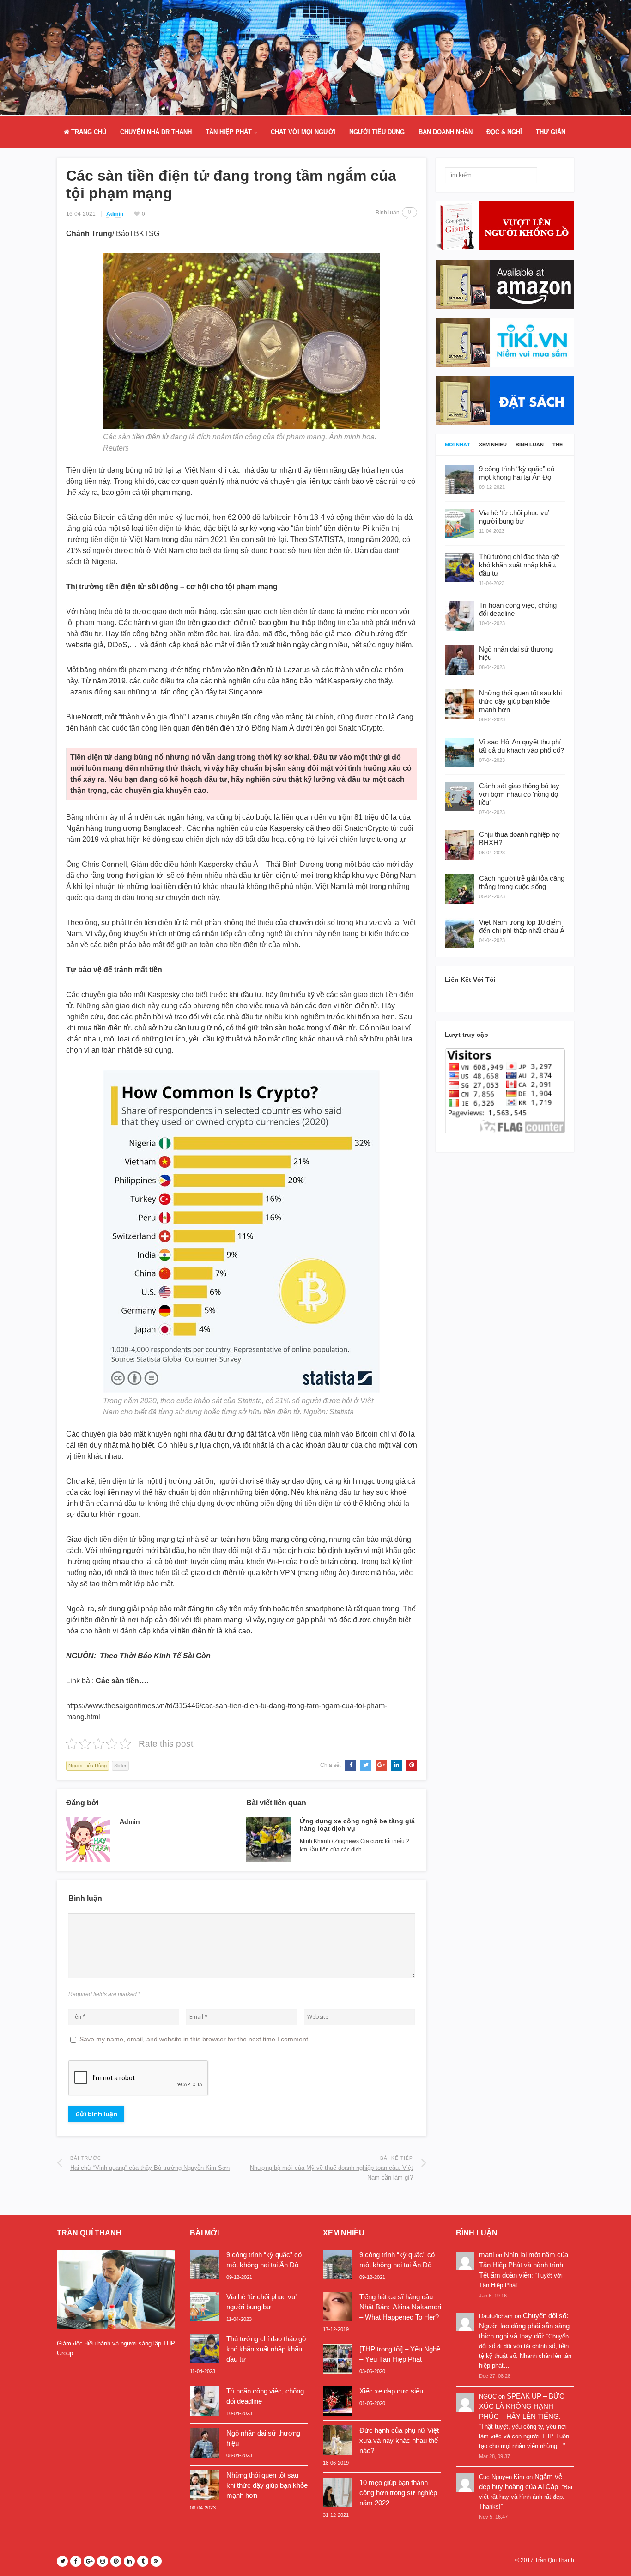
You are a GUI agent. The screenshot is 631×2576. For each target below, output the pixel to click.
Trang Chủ (88, 132)
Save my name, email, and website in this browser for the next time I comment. (195, 2039)
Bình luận (530, 445)
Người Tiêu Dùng (377, 132)
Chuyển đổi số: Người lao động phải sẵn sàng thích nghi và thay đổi (524, 2326)
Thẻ (558, 445)
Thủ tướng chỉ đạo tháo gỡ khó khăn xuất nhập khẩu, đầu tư (267, 2349)
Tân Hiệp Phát (229, 132)
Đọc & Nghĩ (504, 132)
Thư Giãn (551, 132)
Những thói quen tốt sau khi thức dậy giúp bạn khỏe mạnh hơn (267, 2485)
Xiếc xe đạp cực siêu (391, 2391)
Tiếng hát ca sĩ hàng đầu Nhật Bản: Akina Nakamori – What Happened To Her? (400, 2307)
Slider (120, 1766)
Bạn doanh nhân (446, 132)
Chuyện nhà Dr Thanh (156, 132)
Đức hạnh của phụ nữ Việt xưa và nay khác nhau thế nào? (399, 2440)
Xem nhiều (493, 445)
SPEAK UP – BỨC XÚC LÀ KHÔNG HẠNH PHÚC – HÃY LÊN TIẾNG (522, 2406)
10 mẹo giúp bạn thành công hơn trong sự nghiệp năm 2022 (398, 2493)
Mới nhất (458, 445)
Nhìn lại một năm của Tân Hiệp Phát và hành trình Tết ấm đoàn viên (524, 2265)
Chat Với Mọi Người (303, 132)
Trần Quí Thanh (555, 2560)
